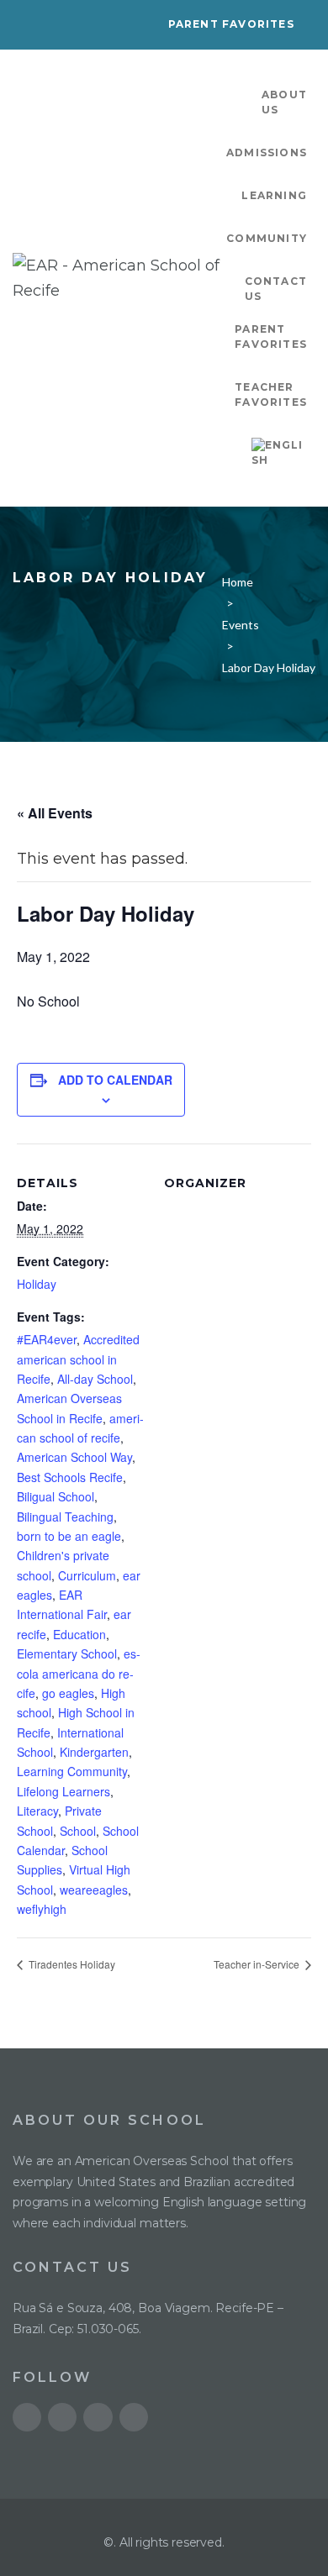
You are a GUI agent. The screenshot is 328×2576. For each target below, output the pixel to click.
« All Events (55, 813)
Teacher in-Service (258, 1964)
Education (79, 1634)
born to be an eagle (69, 1536)
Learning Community (72, 1771)
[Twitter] (62, 2417)
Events (241, 625)
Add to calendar (115, 1080)
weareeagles (94, 1890)
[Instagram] (134, 2417)
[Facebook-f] (98, 2417)
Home (238, 582)
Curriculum (87, 1575)
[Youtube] (27, 2417)
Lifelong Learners (63, 1791)
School (78, 1831)
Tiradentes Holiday (71, 1964)
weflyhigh (42, 1909)
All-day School (95, 1379)
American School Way (74, 1457)
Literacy (37, 1811)
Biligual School (56, 1496)
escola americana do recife (79, 1673)
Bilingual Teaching (65, 1517)
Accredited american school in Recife (78, 1359)
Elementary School (67, 1653)
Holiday (37, 1284)
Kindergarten (94, 1752)
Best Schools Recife (70, 1477)
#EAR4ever (47, 1339)
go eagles (68, 1693)
